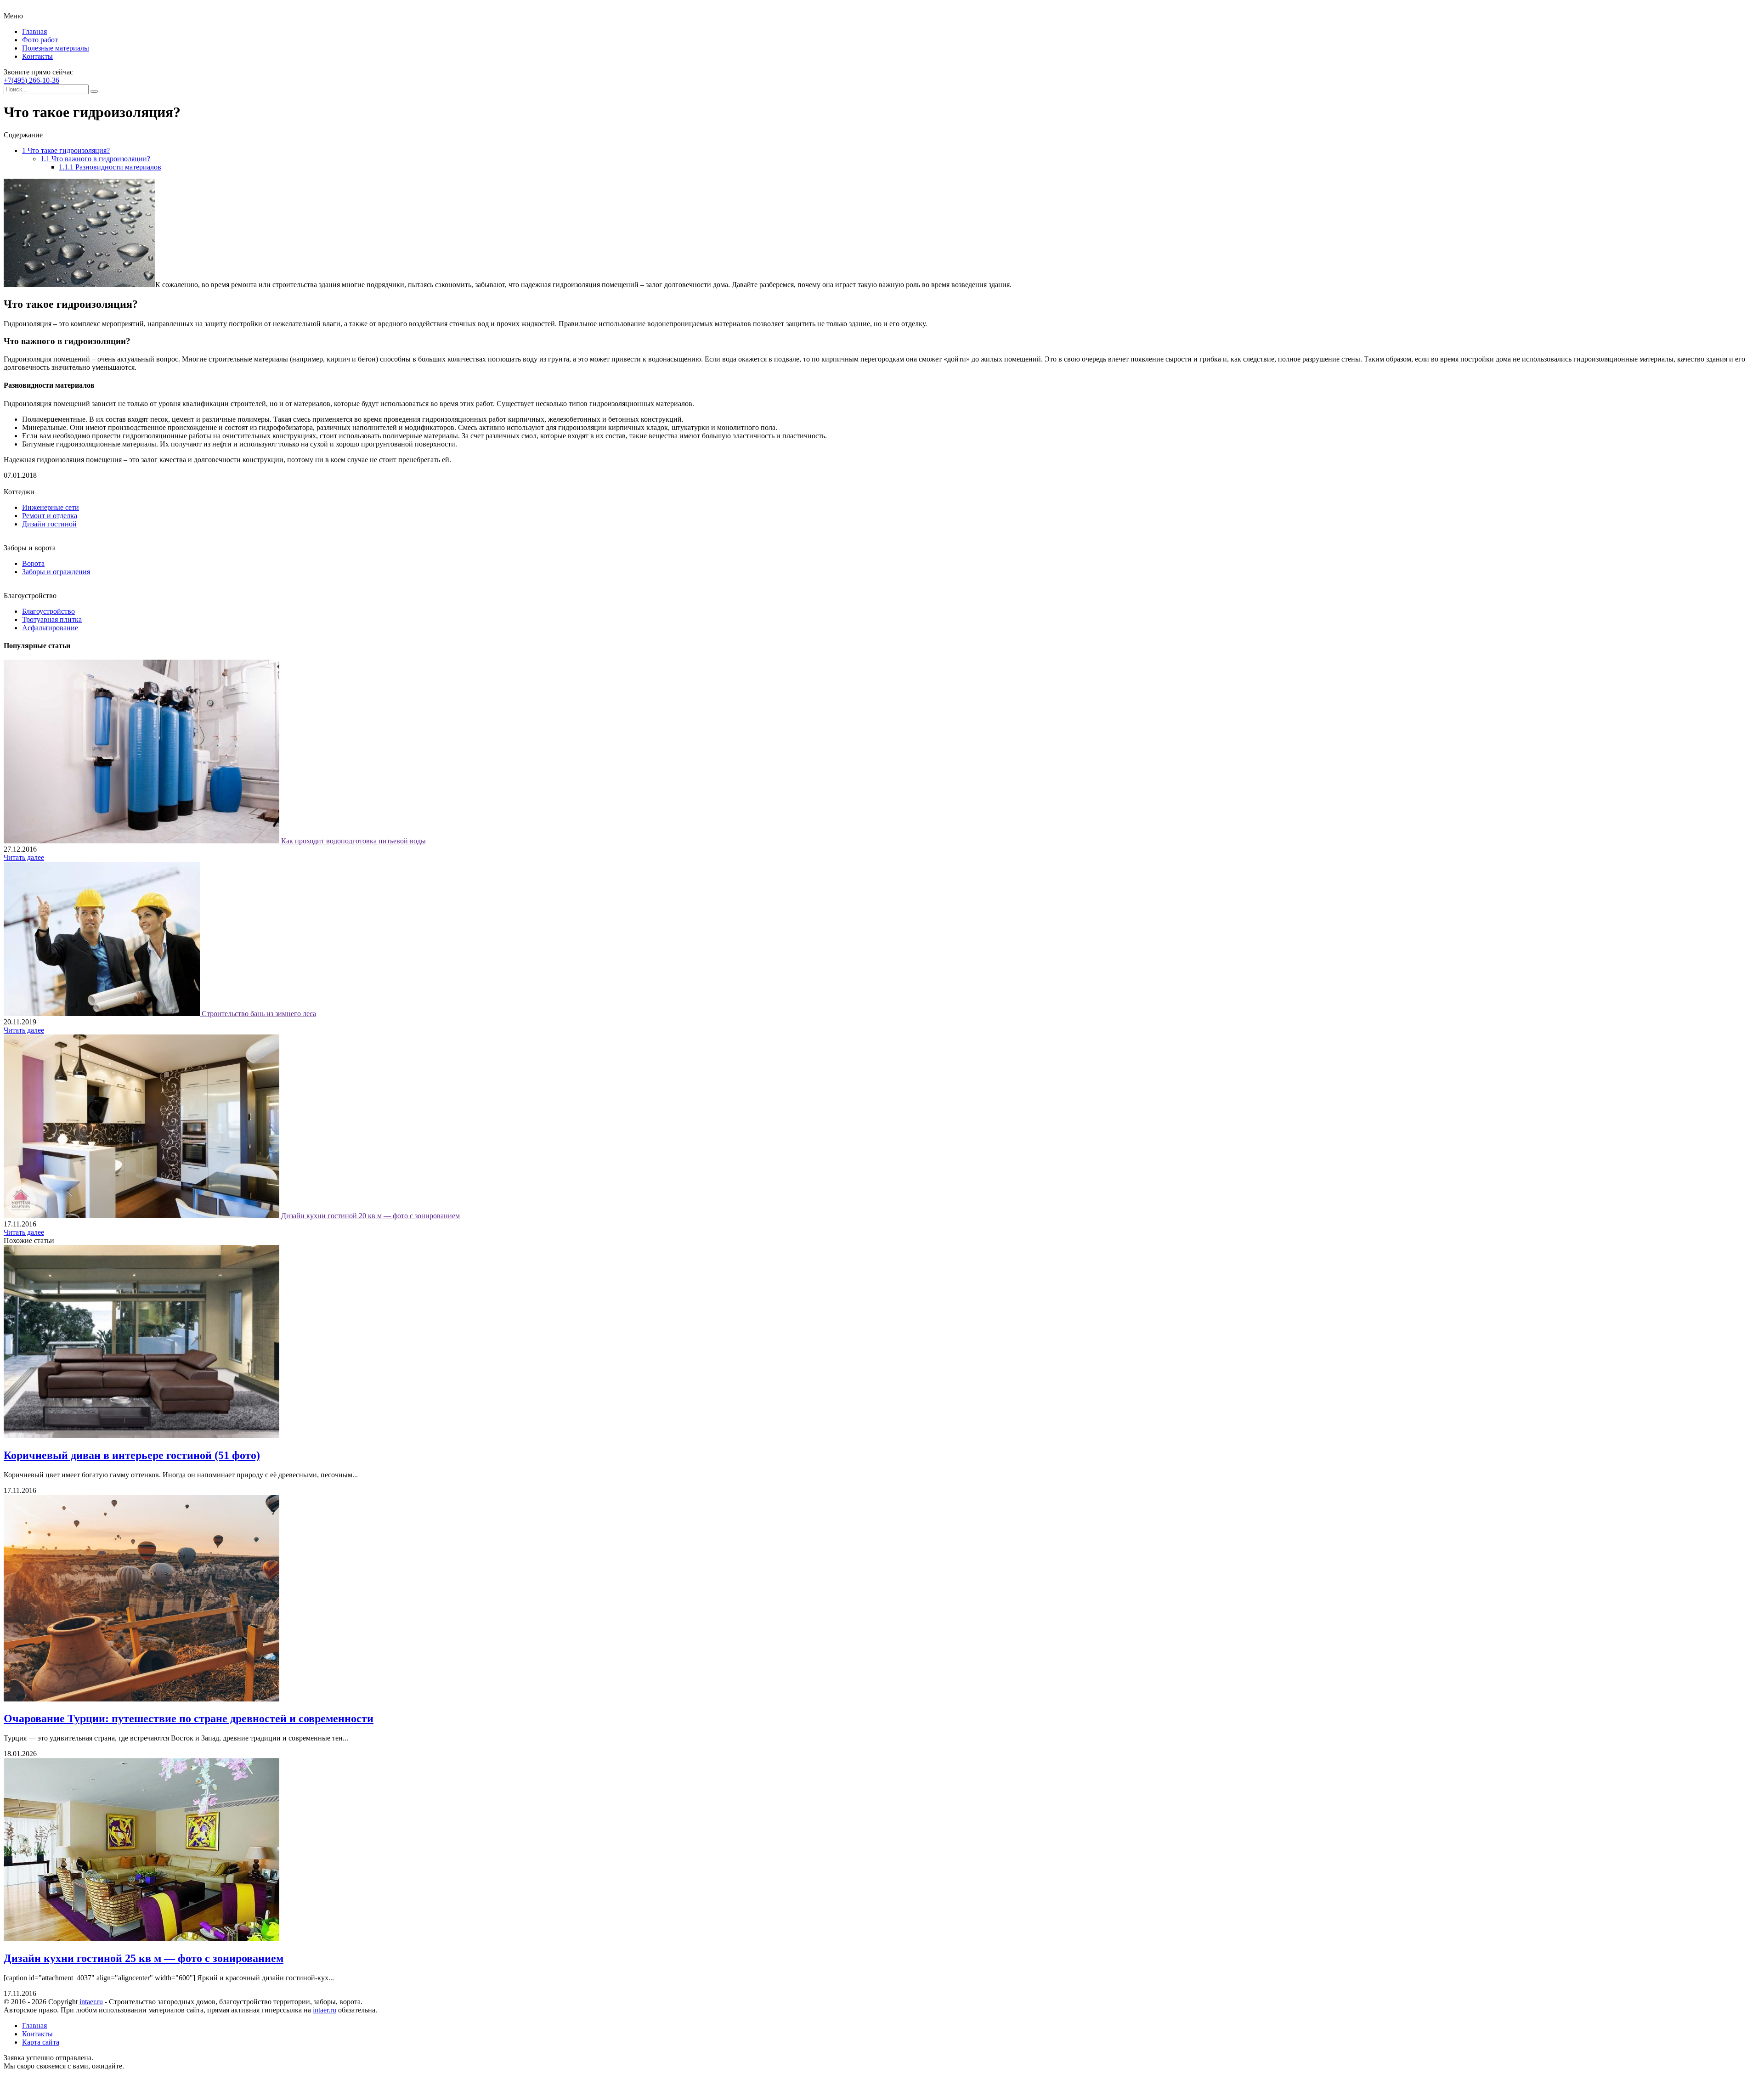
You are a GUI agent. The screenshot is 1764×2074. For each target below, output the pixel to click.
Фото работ (40, 40)
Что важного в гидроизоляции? (95, 159)
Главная (34, 31)
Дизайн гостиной (49, 524)
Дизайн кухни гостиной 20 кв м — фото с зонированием (370, 1216)
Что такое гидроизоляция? (66, 150)
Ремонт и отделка (50, 516)
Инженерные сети (51, 507)
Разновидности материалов (110, 167)
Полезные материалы (56, 48)
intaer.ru (91, 2002)
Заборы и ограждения (56, 572)
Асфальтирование (50, 628)
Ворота (33, 563)
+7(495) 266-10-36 (31, 80)
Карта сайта (41, 2042)
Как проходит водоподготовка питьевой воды (353, 841)
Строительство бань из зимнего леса (259, 1014)
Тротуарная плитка (52, 619)
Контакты (37, 56)
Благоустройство (48, 611)
